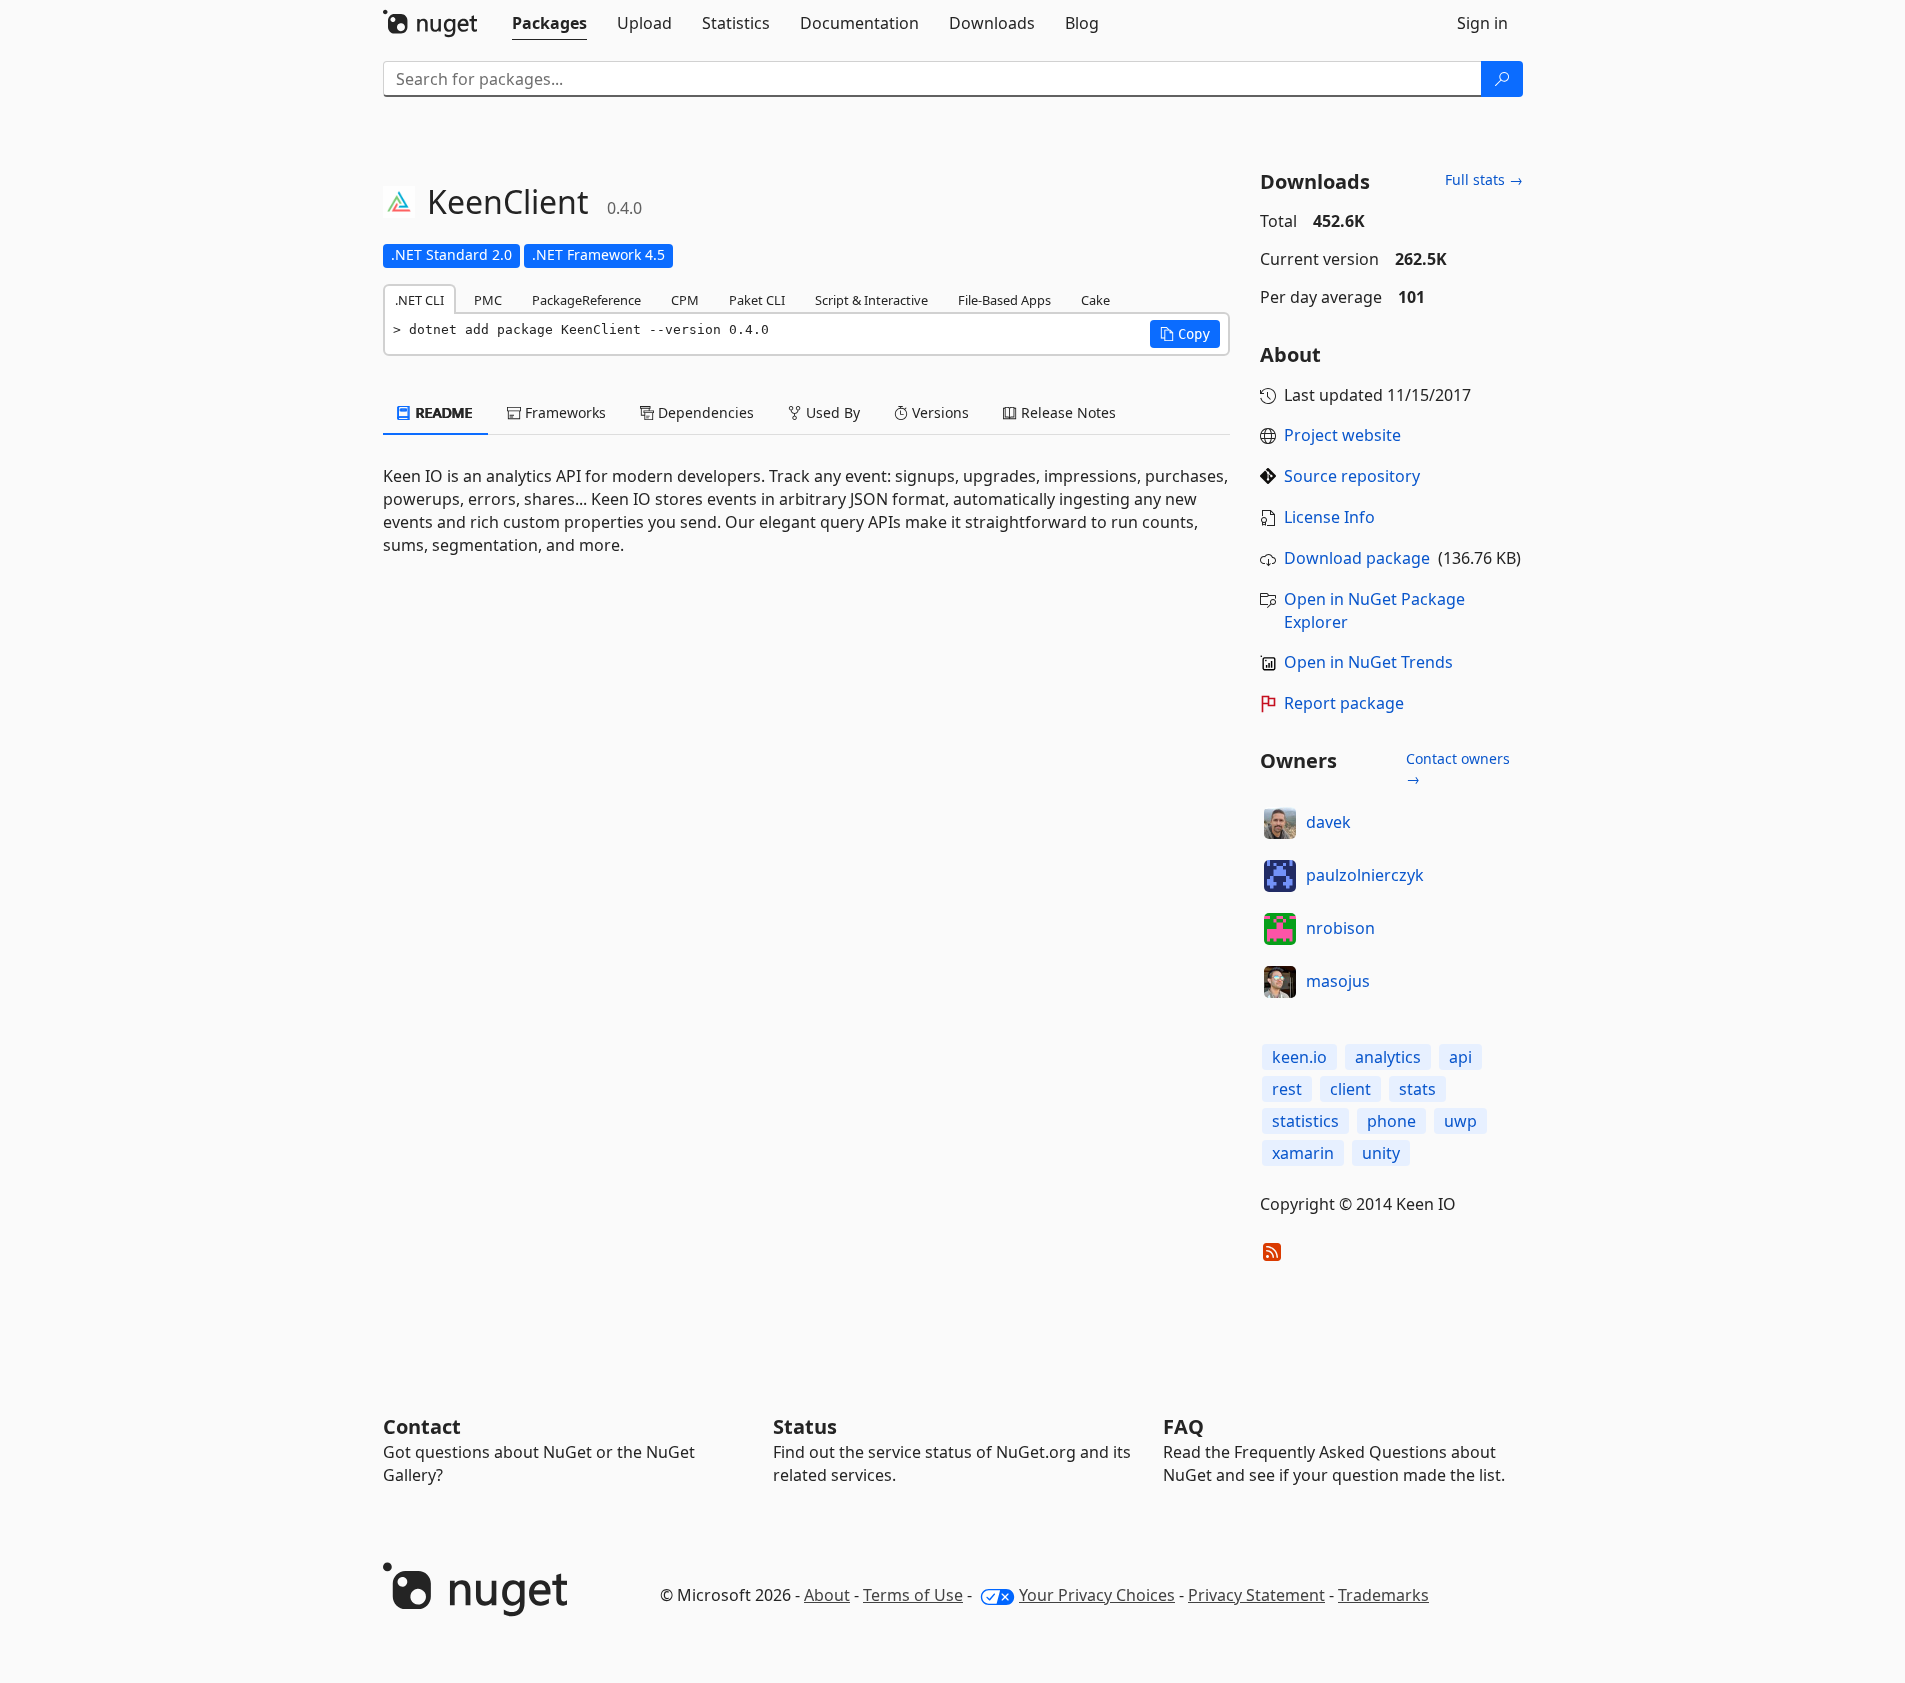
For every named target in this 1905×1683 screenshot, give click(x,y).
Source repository (1352, 476)
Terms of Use (913, 1595)
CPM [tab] (685, 300)
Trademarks (1383, 1595)
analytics (1388, 1057)
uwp (1460, 1121)
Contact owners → (1458, 768)
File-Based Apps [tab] (1004, 300)
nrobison (1340, 928)
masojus (1338, 981)
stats (1417, 1089)
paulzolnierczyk (1365, 875)
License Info (1329, 517)
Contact (422, 1426)
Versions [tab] (938, 412)
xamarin (1303, 1153)
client (1350, 1089)
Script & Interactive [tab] (871, 300)
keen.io (1299, 1057)
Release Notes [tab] (1066, 412)
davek (1328, 822)
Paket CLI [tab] (757, 300)
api (1460, 1057)
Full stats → (1484, 179)
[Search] (1502, 79)
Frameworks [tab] (563, 412)
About (827, 1595)
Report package (1344, 703)
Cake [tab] (1095, 300)
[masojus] (1280, 982)
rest (1287, 1089)
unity (1381, 1153)
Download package (1357, 558)
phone (1391, 1121)
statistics (1305, 1121)
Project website (1342, 435)
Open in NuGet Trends (1368, 662)
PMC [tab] (488, 300)
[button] (1185, 334)
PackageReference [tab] (586, 300)
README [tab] (442, 412)
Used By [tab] (831, 412)
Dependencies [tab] (704, 412)
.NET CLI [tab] (419, 300)
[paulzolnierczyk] (1280, 876)
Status (805, 1426)
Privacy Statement (1256, 1595)
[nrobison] (1280, 929)
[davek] (1280, 823)
